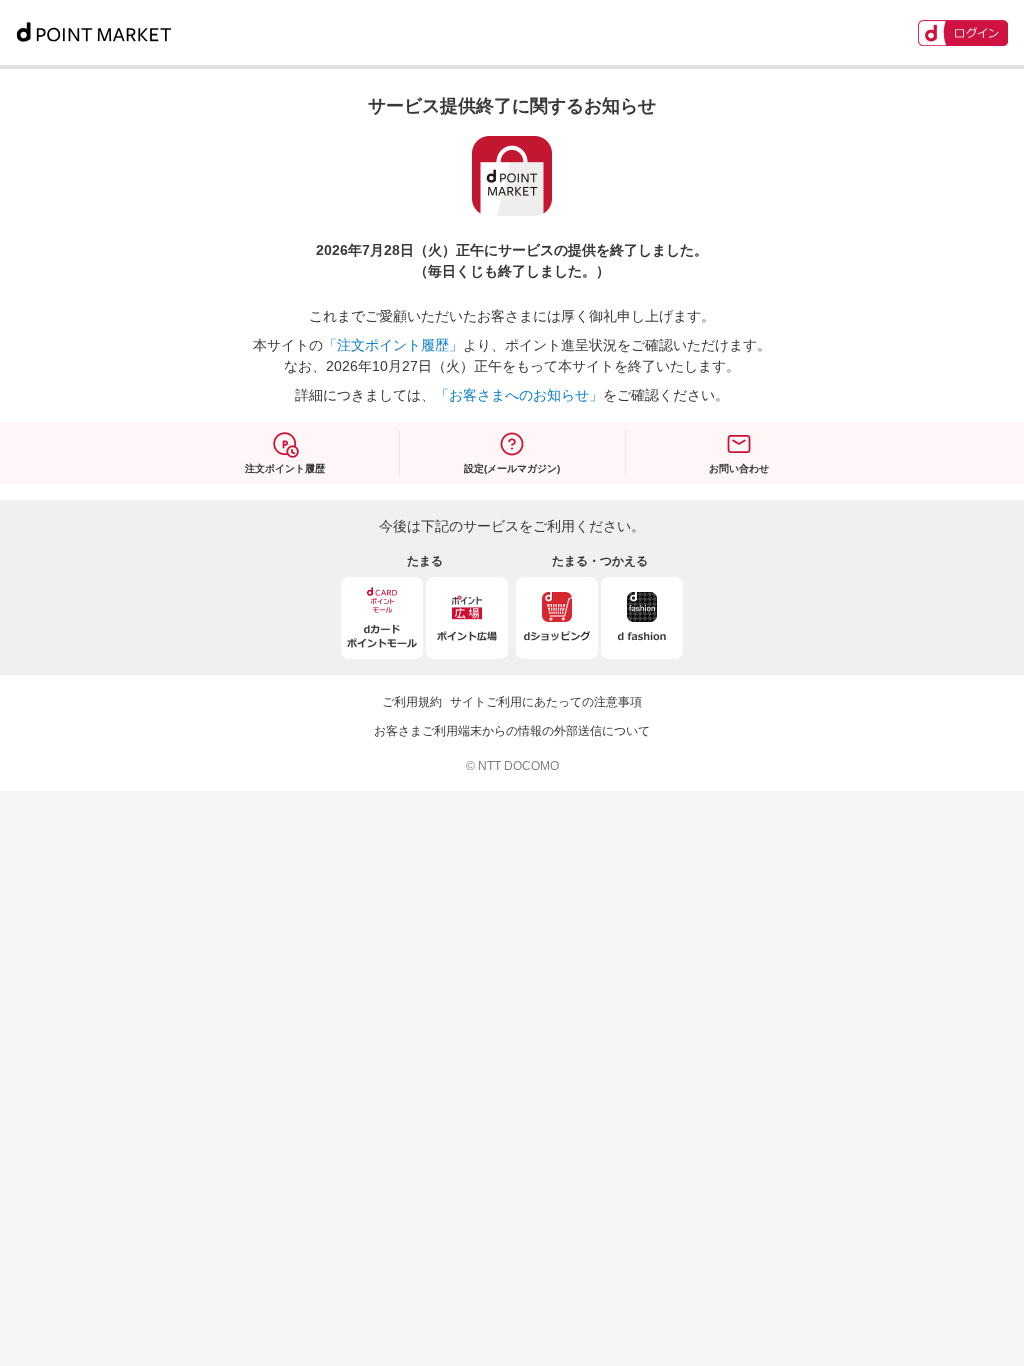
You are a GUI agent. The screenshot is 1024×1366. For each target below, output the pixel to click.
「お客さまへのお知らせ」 (519, 395)
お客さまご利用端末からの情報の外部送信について (512, 731)
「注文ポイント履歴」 (393, 345)
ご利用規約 (412, 702)
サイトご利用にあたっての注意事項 (546, 702)
